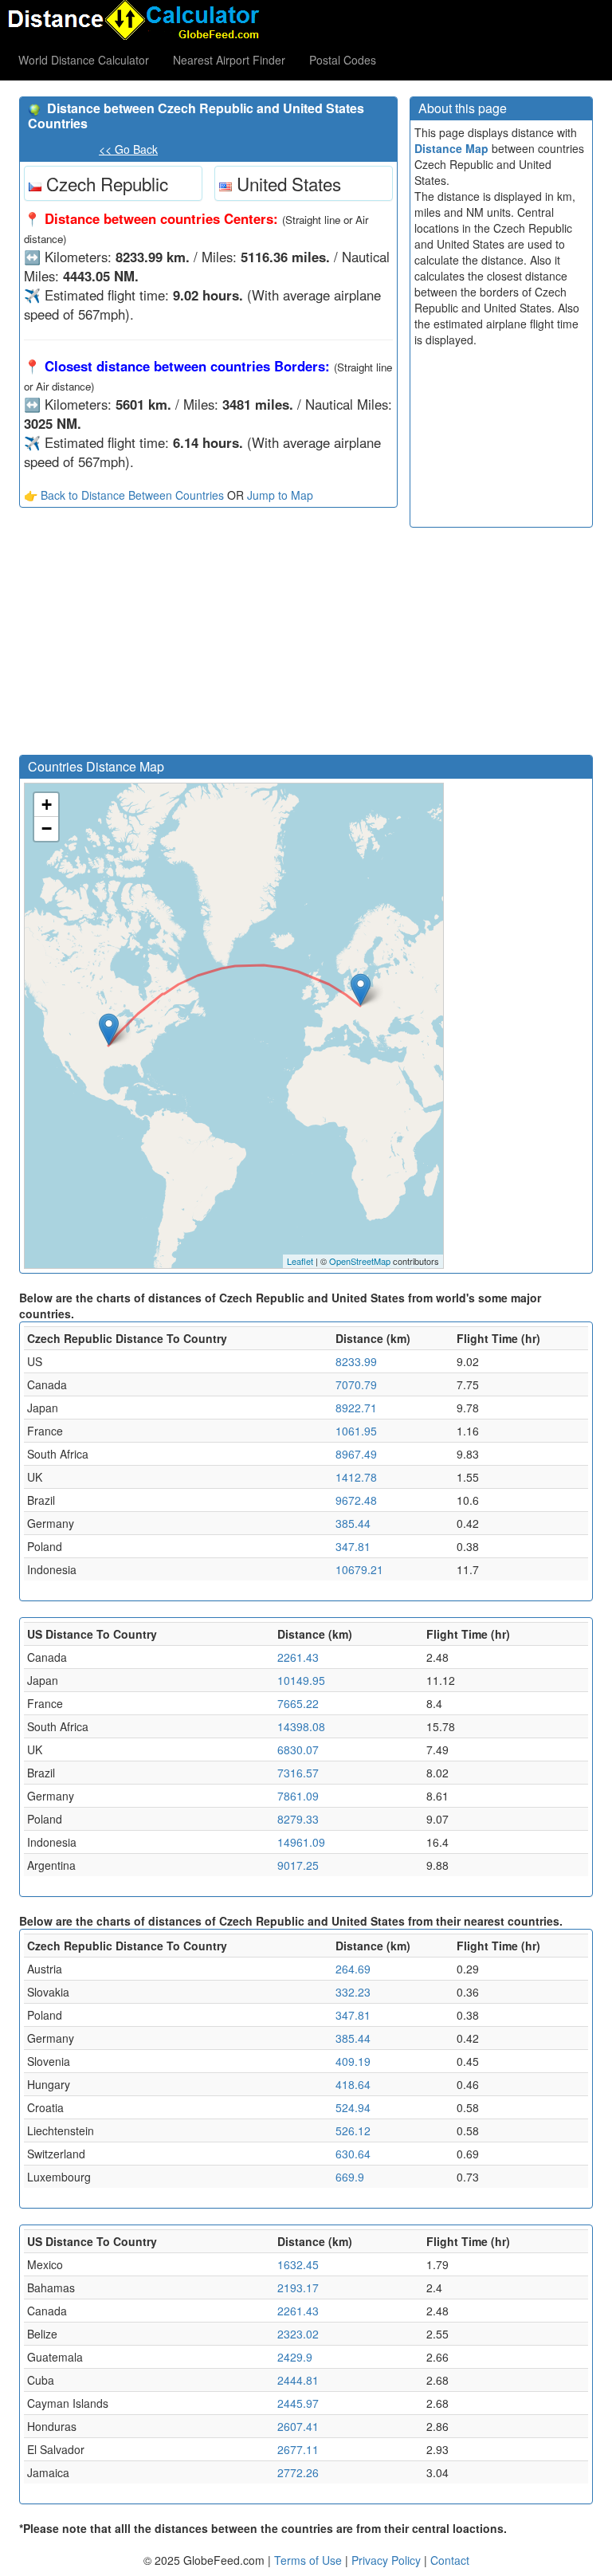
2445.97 (298, 2403)
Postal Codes (343, 60)
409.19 (353, 2061)
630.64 (353, 2154)
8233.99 (356, 1361)
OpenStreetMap (360, 1261)
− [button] (47, 829)
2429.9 (295, 2357)
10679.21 (359, 1569)
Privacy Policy (388, 2560)
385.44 (353, 1523)
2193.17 (298, 2287)
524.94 (353, 2107)
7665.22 (298, 1703)
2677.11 (298, 2449)
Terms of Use (310, 2560)
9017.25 (298, 1865)
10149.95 (301, 1680)
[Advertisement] (208, 635)
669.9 (350, 2177)
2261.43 (298, 1657)
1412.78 (356, 1477)
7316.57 (298, 1773)
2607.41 (298, 2426)
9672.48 (356, 1500)
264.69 (353, 1969)
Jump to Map (280, 495)
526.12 (353, 2130)
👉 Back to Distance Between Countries (124, 495)
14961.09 (301, 1842)
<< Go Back (128, 149)
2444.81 (298, 2380)
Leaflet (300, 1261)
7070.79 (356, 1384)
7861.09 (298, 1796)
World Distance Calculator (84, 60)
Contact (450, 2560)
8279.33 (298, 1819)
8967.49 (356, 1454)
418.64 (353, 2084)
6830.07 (298, 1749)
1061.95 (356, 1431)
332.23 (353, 1992)
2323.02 (298, 2334)
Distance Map (451, 148)
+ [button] (47, 805)
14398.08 (301, 1726)
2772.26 (298, 2472)
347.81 (353, 1546)
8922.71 (356, 1408)
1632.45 (298, 2264)
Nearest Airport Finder (229, 60)
